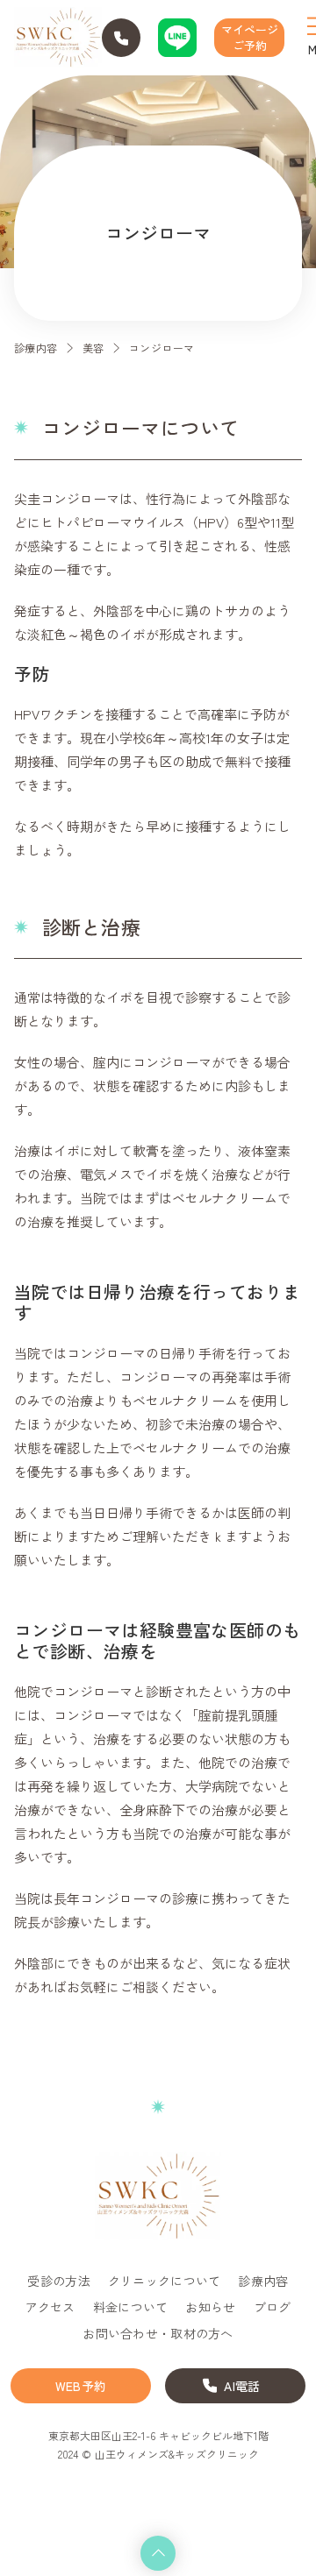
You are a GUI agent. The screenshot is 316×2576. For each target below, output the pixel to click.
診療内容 (36, 348)
